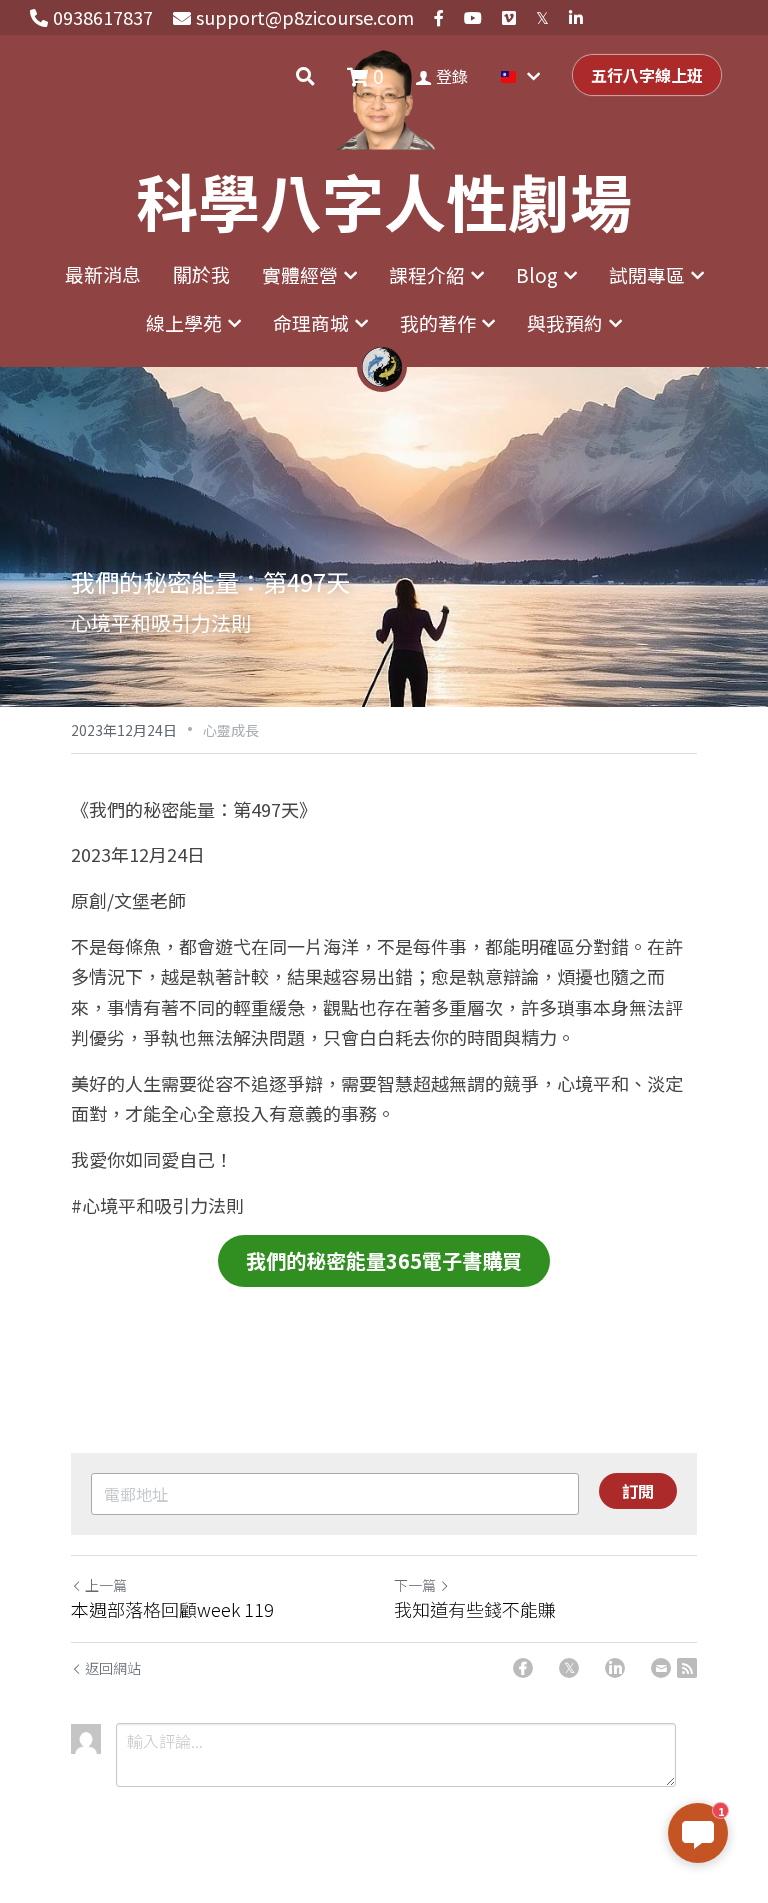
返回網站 (113, 1668)
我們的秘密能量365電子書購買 (384, 1260)
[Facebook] (523, 1668)
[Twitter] (569, 1668)
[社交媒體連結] (439, 18)
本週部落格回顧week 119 (172, 1609)
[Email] (661, 1668)
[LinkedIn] (615, 1668)
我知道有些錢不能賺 (475, 1609)
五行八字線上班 (647, 75)
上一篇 (106, 1585)
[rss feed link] (687, 1668)
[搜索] (305, 76)
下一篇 (415, 1585)
